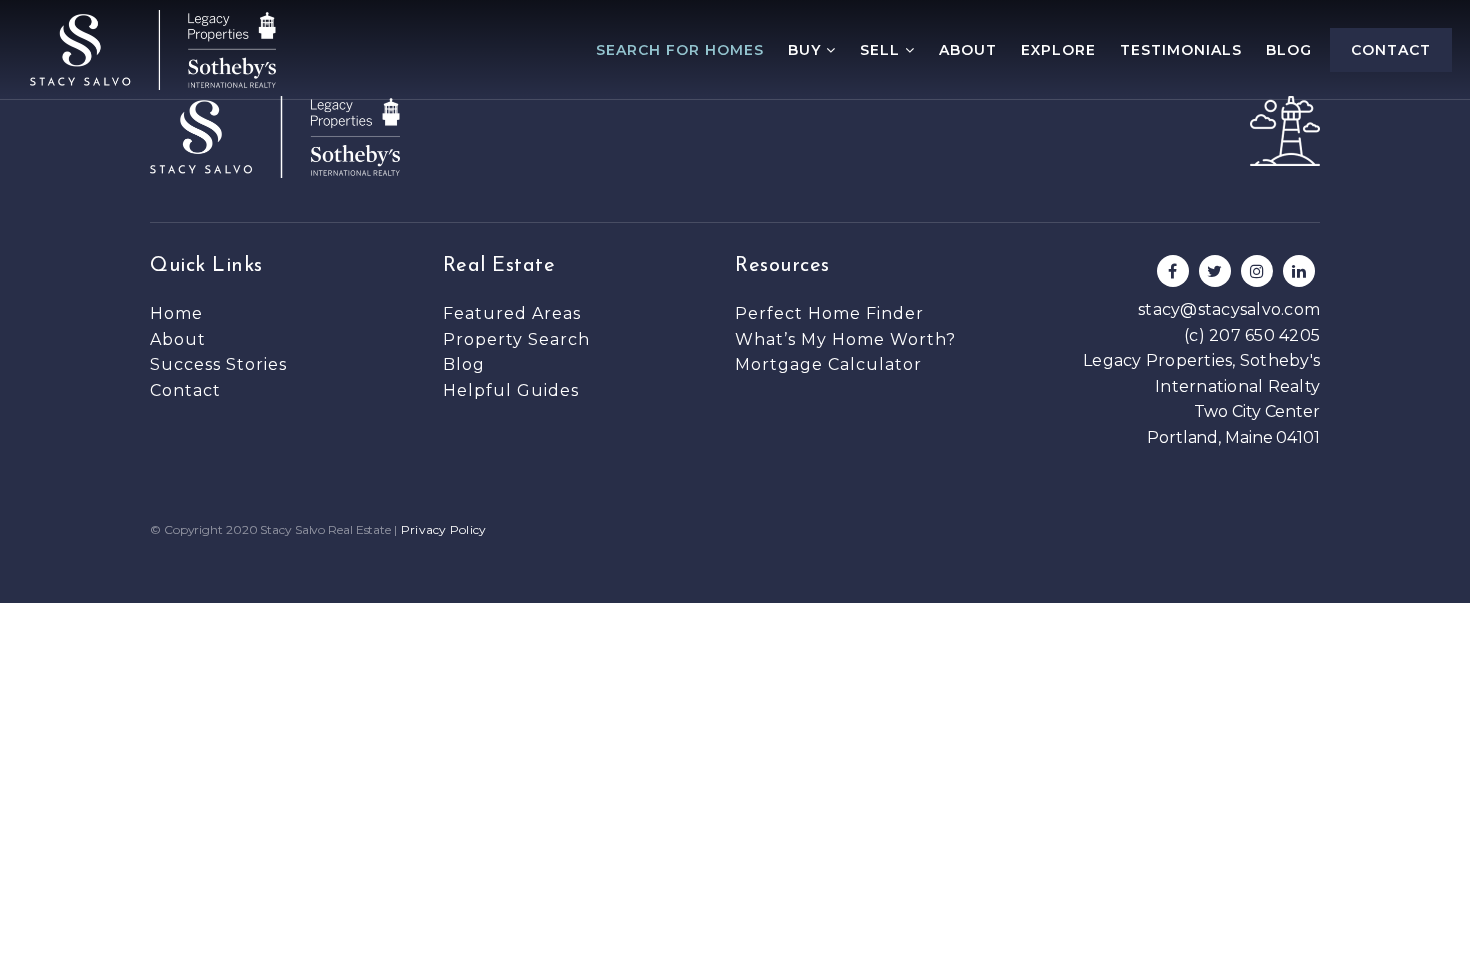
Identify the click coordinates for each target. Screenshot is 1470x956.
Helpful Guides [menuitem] (511, 390)
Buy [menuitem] (807, 50)
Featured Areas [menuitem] (512, 313)
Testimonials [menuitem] (1181, 50)
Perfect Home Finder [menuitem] (829, 313)
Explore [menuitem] (1058, 50)
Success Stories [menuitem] (218, 364)
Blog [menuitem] (1289, 50)
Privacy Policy (444, 529)
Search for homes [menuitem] (680, 50)
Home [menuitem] (176, 313)
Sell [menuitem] (882, 50)
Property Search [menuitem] (516, 339)
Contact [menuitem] (1391, 50)
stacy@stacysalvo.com (1229, 309)
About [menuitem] (968, 50)
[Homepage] (153, 50)
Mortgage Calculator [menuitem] (828, 364)
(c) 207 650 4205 (1252, 335)
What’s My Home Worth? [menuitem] (845, 339)
